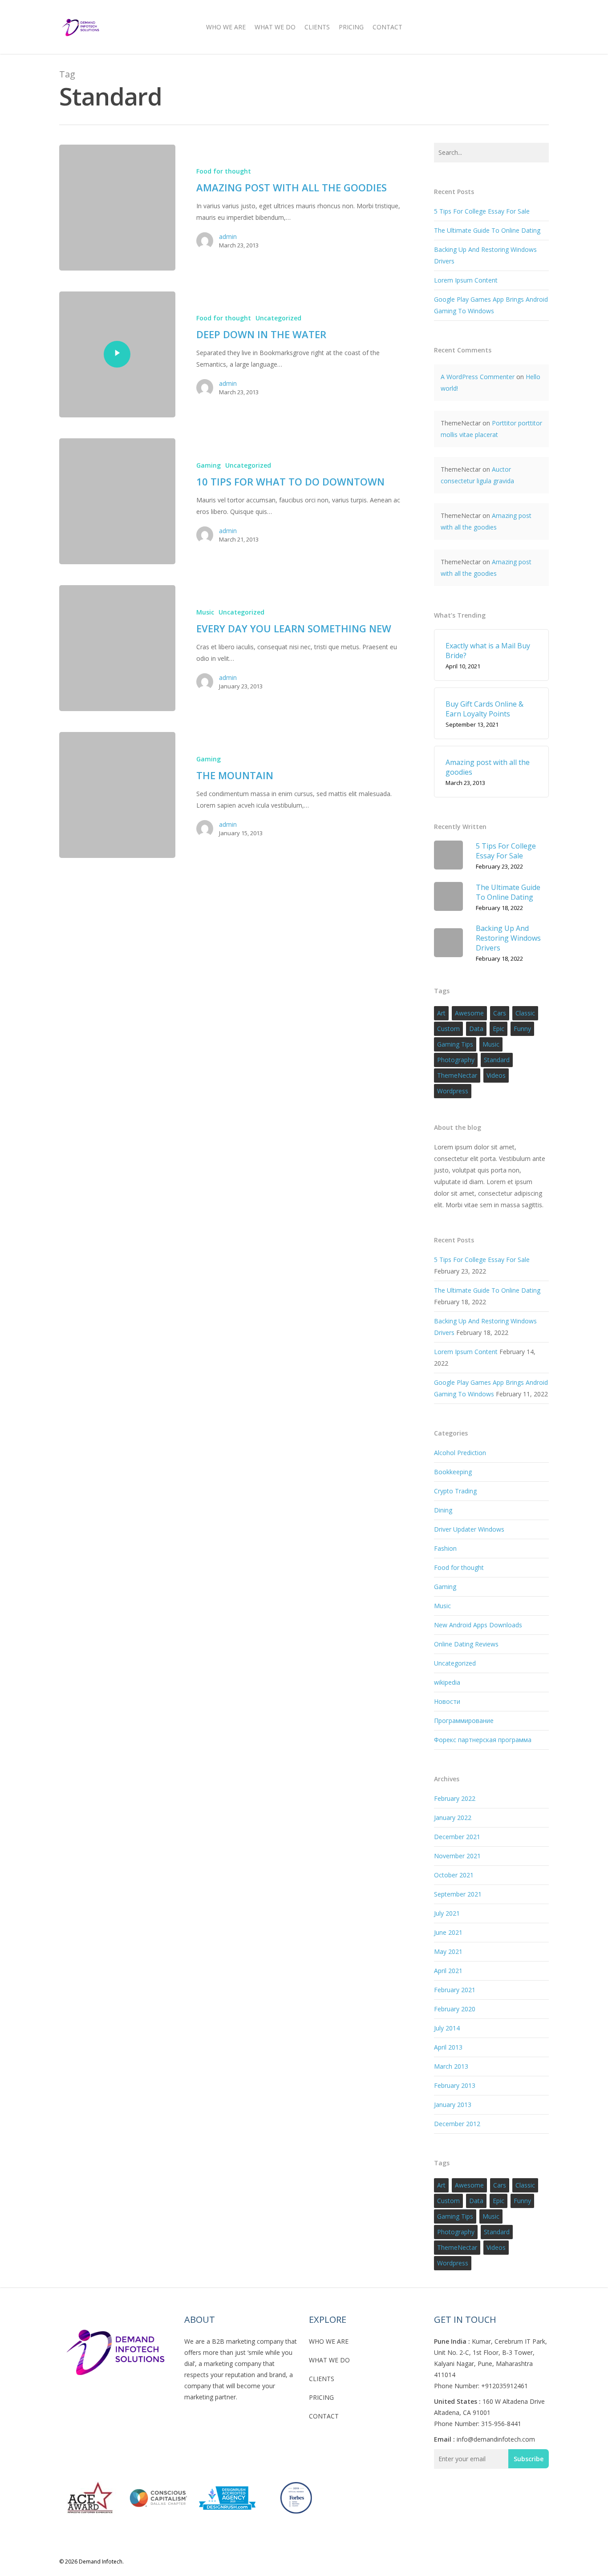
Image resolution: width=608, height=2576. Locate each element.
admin (228, 237)
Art (441, 1013)
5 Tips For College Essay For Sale (482, 211)
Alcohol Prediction (460, 1453)
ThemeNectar (457, 1075)
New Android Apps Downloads (478, 1625)
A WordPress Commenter (478, 377)
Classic (525, 1013)
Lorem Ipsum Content (466, 280)
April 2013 (448, 2047)
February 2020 (455, 2009)
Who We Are (226, 27)
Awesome (469, 1013)
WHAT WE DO (329, 2360)
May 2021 (448, 1951)
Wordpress (453, 1091)
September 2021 (458, 1894)
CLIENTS (322, 2379)
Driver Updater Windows (469, 1529)
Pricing (351, 27)
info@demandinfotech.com (496, 2439)
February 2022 (455, 1798)
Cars (500, 1013)
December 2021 (457, 1837)
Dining (443, 1510)
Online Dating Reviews (466, 1644)
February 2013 (455, 2085)
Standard (497, 1060)
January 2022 (453, 1818)
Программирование (464, 1721)
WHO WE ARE (329, 2341)
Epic (499, 1029)
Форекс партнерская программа (483, 1740)
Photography (456, 1060)
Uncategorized (278, 318)
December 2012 (457, 2124)
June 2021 (448, 1932)
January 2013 (453, 2105)
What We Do (275, 27)
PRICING (321, 2397)
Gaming (209, 465)
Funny (522, 1029)
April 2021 (448, 1971)
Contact (387, 27)
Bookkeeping (453, 1472)
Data (476, 1029)
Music (205, 612)
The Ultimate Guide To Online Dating (487, 230)
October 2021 (454, 1875)
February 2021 (455, 1990)
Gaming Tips (455, 1044)
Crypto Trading (455, 1491)
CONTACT (324, 2416)
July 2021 (447, 1913)
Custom (448, 1029)
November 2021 (457, 1856)
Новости (447, 1701)
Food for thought (224, 171)
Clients (317, 27)
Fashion (445, 1548)
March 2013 (451, 2066)
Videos (496, 1075)
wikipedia (447, 1682)
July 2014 (447, 2028)
